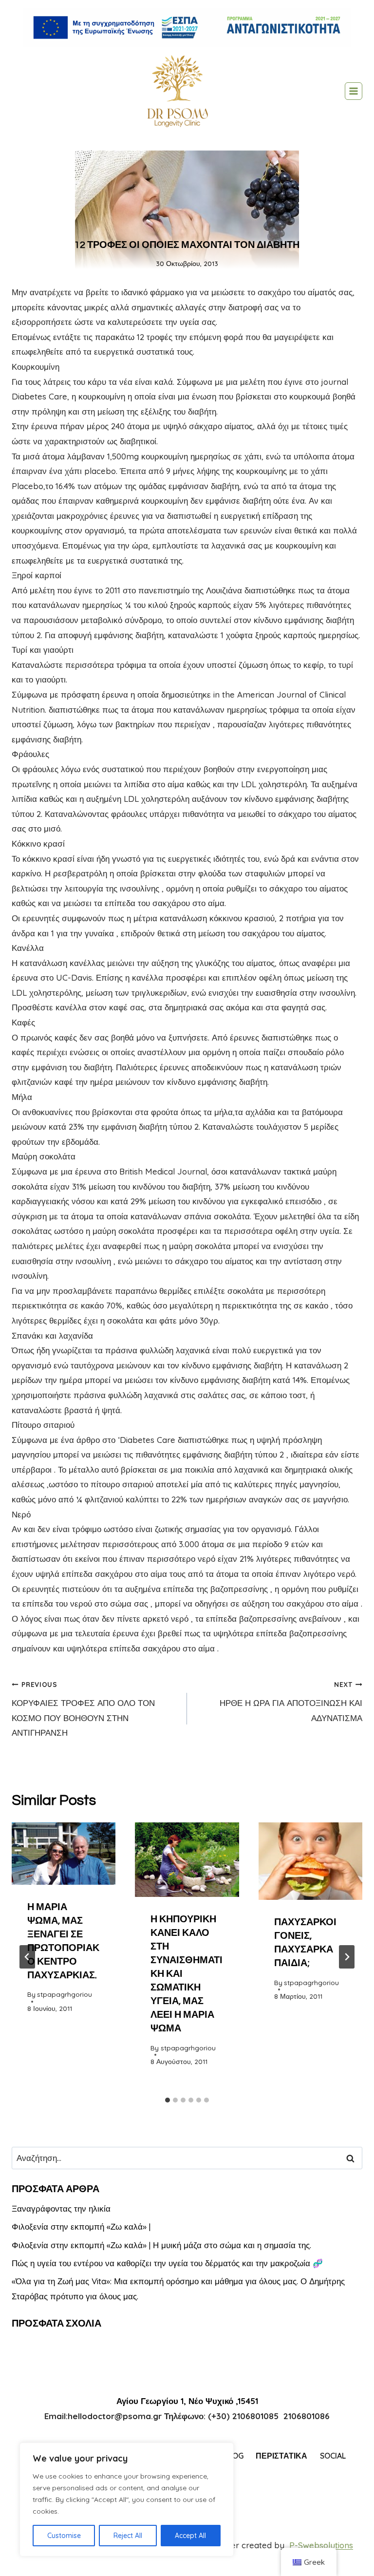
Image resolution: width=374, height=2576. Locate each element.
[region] (127, 2500)
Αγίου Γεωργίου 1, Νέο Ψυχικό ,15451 (187, 2401)
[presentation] (64, 1854)
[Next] (347, 1957)
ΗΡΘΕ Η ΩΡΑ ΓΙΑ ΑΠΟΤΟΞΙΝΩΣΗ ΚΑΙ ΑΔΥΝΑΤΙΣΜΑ (291, 1702)
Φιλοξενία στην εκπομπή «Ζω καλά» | (81, 2226)
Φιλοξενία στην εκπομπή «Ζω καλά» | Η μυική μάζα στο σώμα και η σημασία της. (161, 2245)
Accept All (190, 2536)
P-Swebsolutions (321, 2545)
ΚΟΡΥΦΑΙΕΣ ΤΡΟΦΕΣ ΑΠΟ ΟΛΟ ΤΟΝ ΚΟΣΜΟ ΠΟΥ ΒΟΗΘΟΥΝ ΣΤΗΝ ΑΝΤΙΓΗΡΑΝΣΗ (83, 1709)
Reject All (128, 2536)
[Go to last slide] (27, 1957)
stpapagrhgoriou (65, 1994)
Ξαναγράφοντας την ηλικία (61, 2208)
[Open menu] (354, 91)
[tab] (168, 2100)
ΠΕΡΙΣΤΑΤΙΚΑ (281, 2456)
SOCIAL (333, 2456)
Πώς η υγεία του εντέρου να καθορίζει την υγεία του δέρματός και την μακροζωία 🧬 (167, 2263)
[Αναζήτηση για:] (187, 2158)
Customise (64, 2536)
